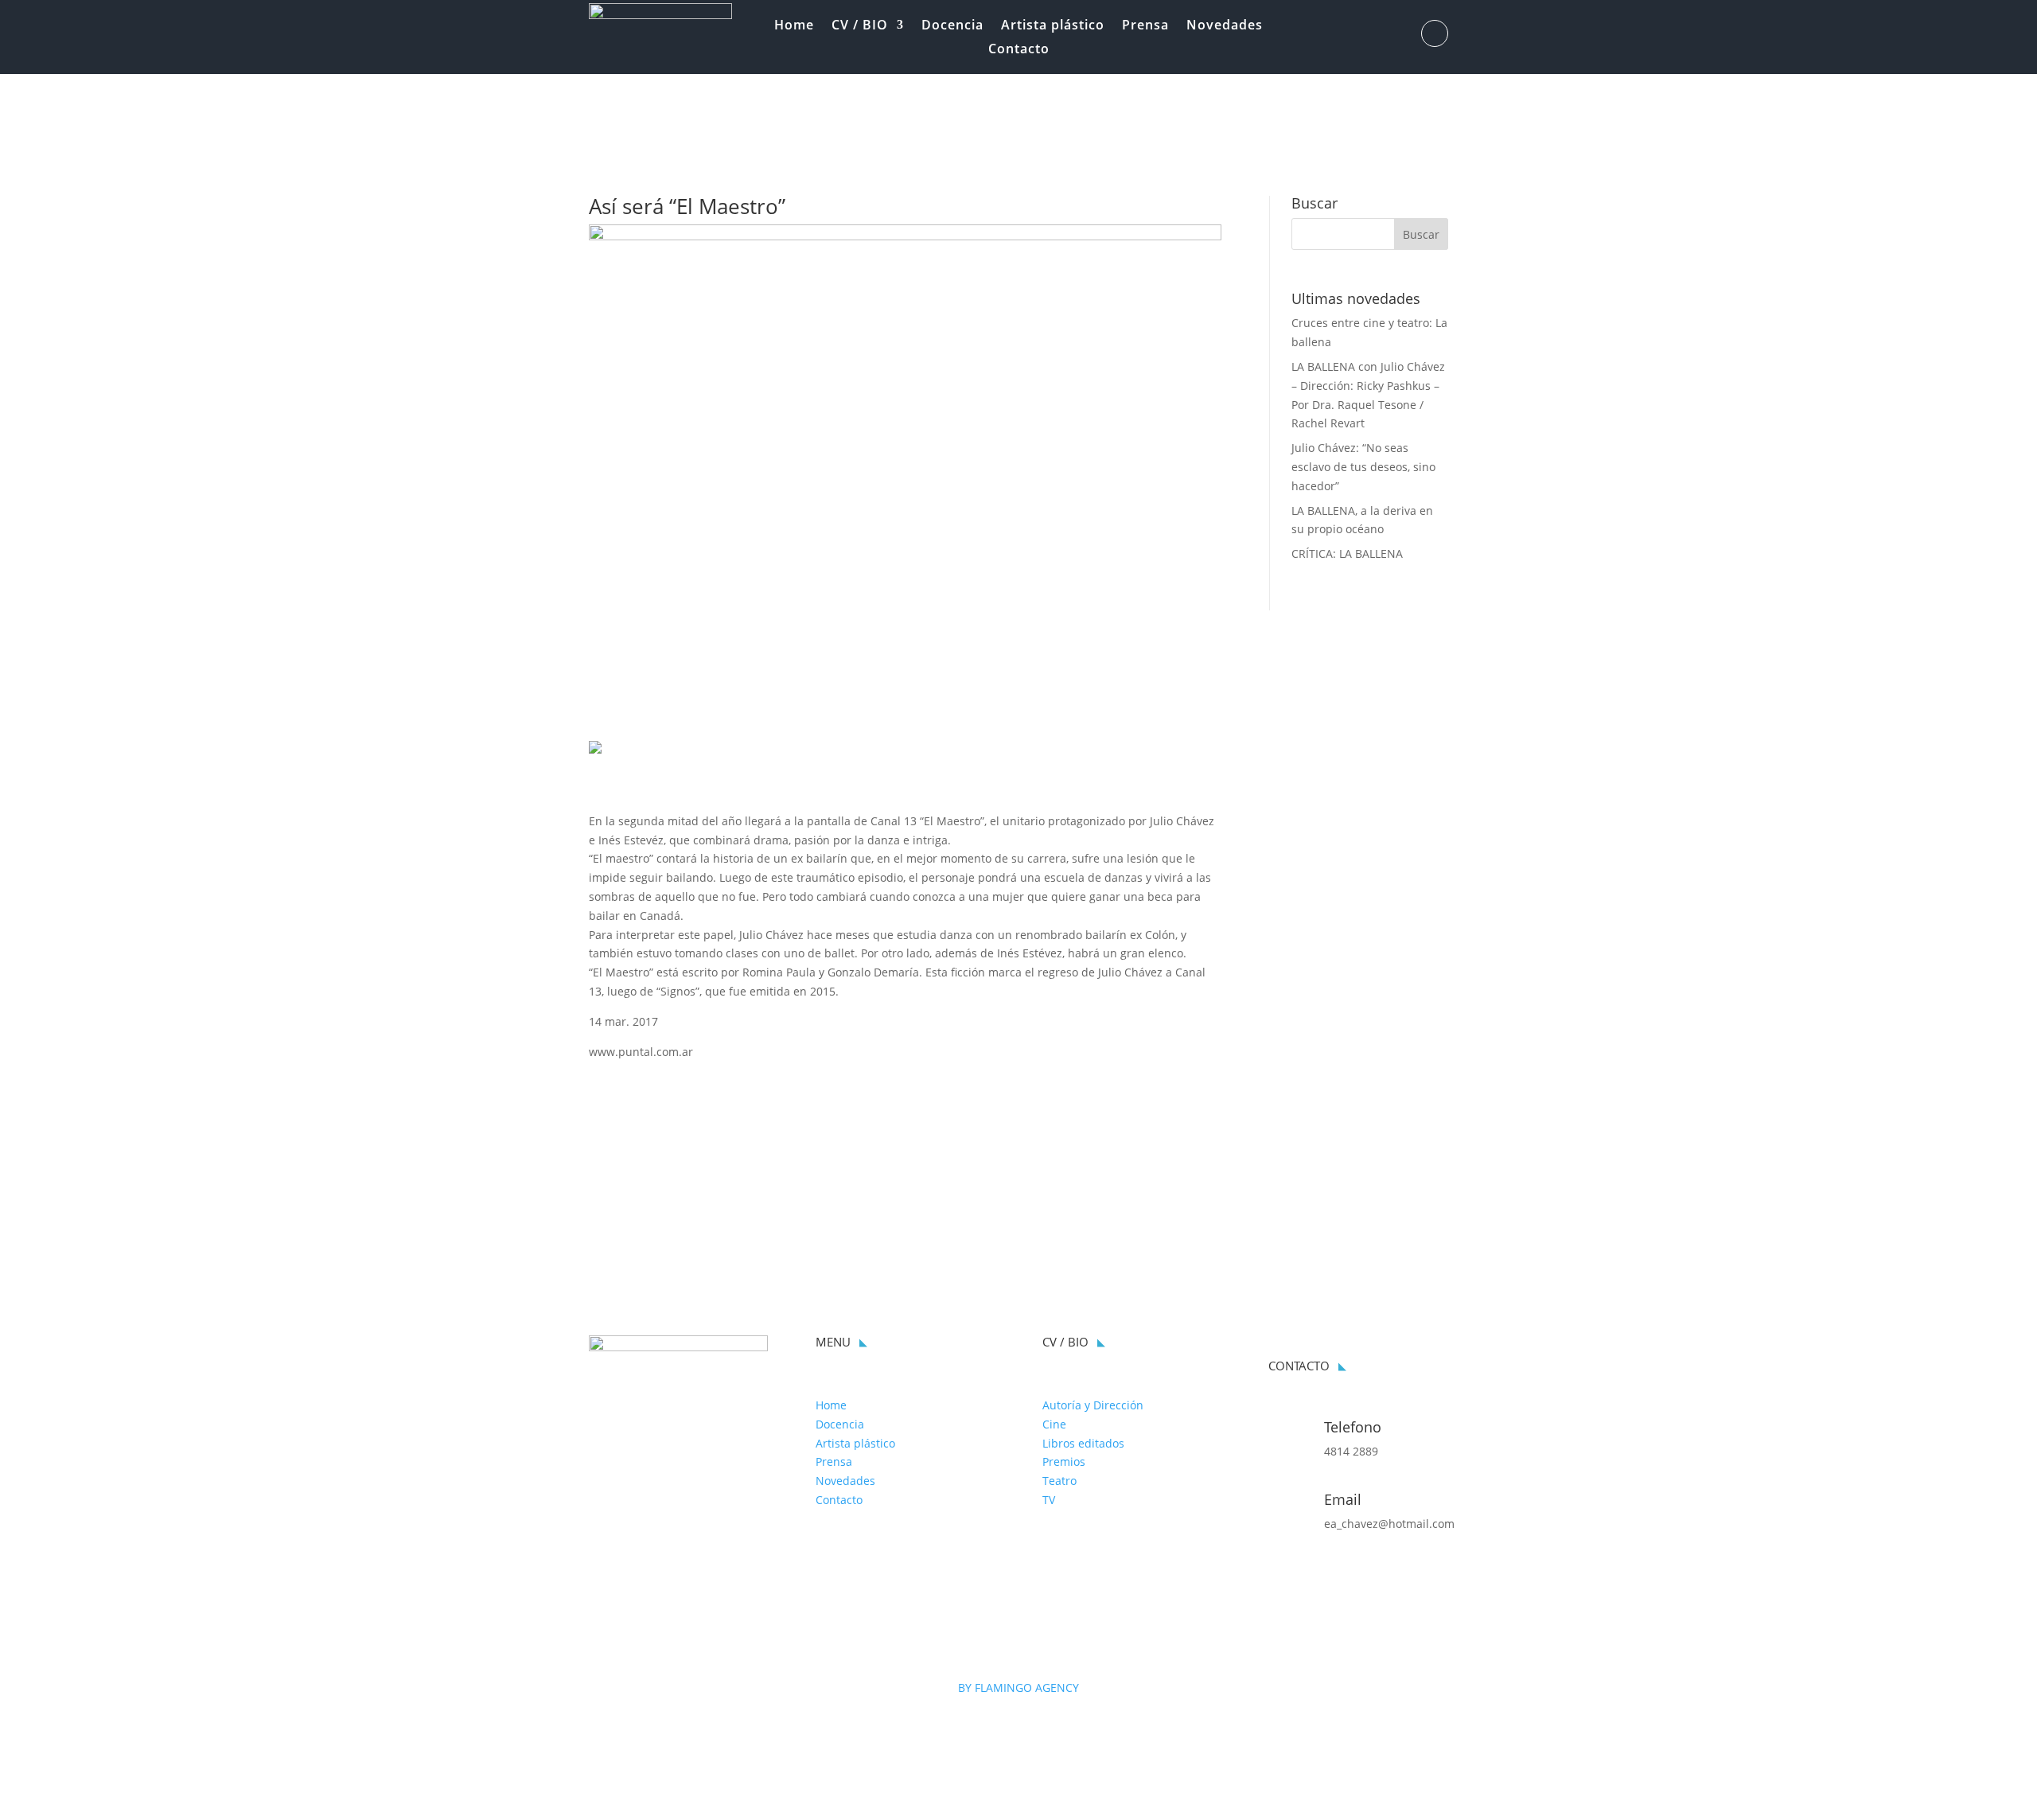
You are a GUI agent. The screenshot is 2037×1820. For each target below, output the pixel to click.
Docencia (952, 26)
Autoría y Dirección (1093, 1405)
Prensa (1145, 26)
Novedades (1225, 26)
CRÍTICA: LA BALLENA (1347, 553)
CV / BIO (860, 26)
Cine (1054, 1424)
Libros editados (1083, 1443)
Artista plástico (1053, 26)
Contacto (1019, 50)
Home (794, 26)
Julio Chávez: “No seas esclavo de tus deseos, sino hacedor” (1363, 467)
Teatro (1059, 1481)
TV (1049, 1500)
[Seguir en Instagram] (1435, 33)
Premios (1064, 1461)
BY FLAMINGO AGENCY (1018, 1687)
